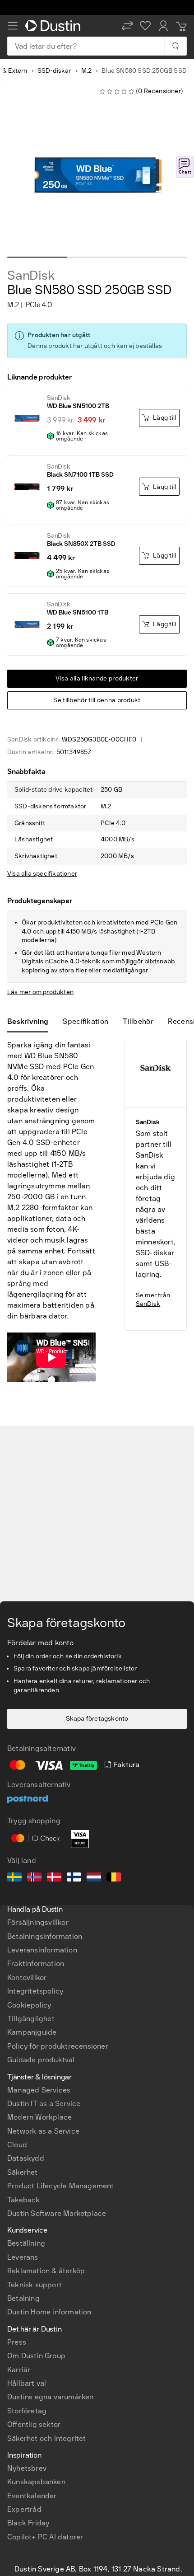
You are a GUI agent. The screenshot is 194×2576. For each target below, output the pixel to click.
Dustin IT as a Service (44, 2104)
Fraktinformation (36, 1964)
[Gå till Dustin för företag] (55, 26)
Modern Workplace (39, 2117)
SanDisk (31, 276)
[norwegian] (34, 1878)
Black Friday (28, 2523)
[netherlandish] (94, 1878)
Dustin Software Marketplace (57, 2213)
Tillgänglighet (31, 2019)
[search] (175, 46)
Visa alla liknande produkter (97, 678)
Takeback (24, 2200)
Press (17, 2342)
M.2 (87, 71)
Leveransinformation (42, 1950)
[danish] (54, 1878)
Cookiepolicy (29, 2005)
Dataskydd (26, 2158)
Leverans (23, 2257)
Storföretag (27, 2411)
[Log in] (163, 26)
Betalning (23, 2298)
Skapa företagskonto (97, 1719)
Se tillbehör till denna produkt (97, 700)
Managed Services (39, 2090)
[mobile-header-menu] (13, 26)
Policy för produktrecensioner (58, 2046)
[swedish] (14, 1878)
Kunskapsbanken (36, 2482)
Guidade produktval (41, 2060)
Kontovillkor (27, 1978)
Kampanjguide (32, 2032)
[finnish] (74, 1878)
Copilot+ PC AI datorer (45, 2537)
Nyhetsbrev (27, 2468)
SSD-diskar (54, 71)
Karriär (19, 2370)
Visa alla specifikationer (42, 874)
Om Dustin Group (36, 2356)
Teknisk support (35, 2285)
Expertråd (24, 2509)
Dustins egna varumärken (51, 2397)
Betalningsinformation (45, 1936)
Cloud (17, 2145)
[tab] (31, 1022)
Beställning (26, 2243)
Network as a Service (43, 2131)
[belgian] (114, 1878)
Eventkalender (32, 2496)
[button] (127, 26)
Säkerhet (23, 2172)
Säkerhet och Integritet (47, 2438)
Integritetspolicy (35, 1991)
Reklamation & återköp (46, 2271)
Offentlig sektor (34, 2424)
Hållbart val (27, 2383)
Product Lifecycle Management (61, 2186)
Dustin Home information (49, 2312)
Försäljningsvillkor (38, 1922)
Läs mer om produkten (40, 992)
